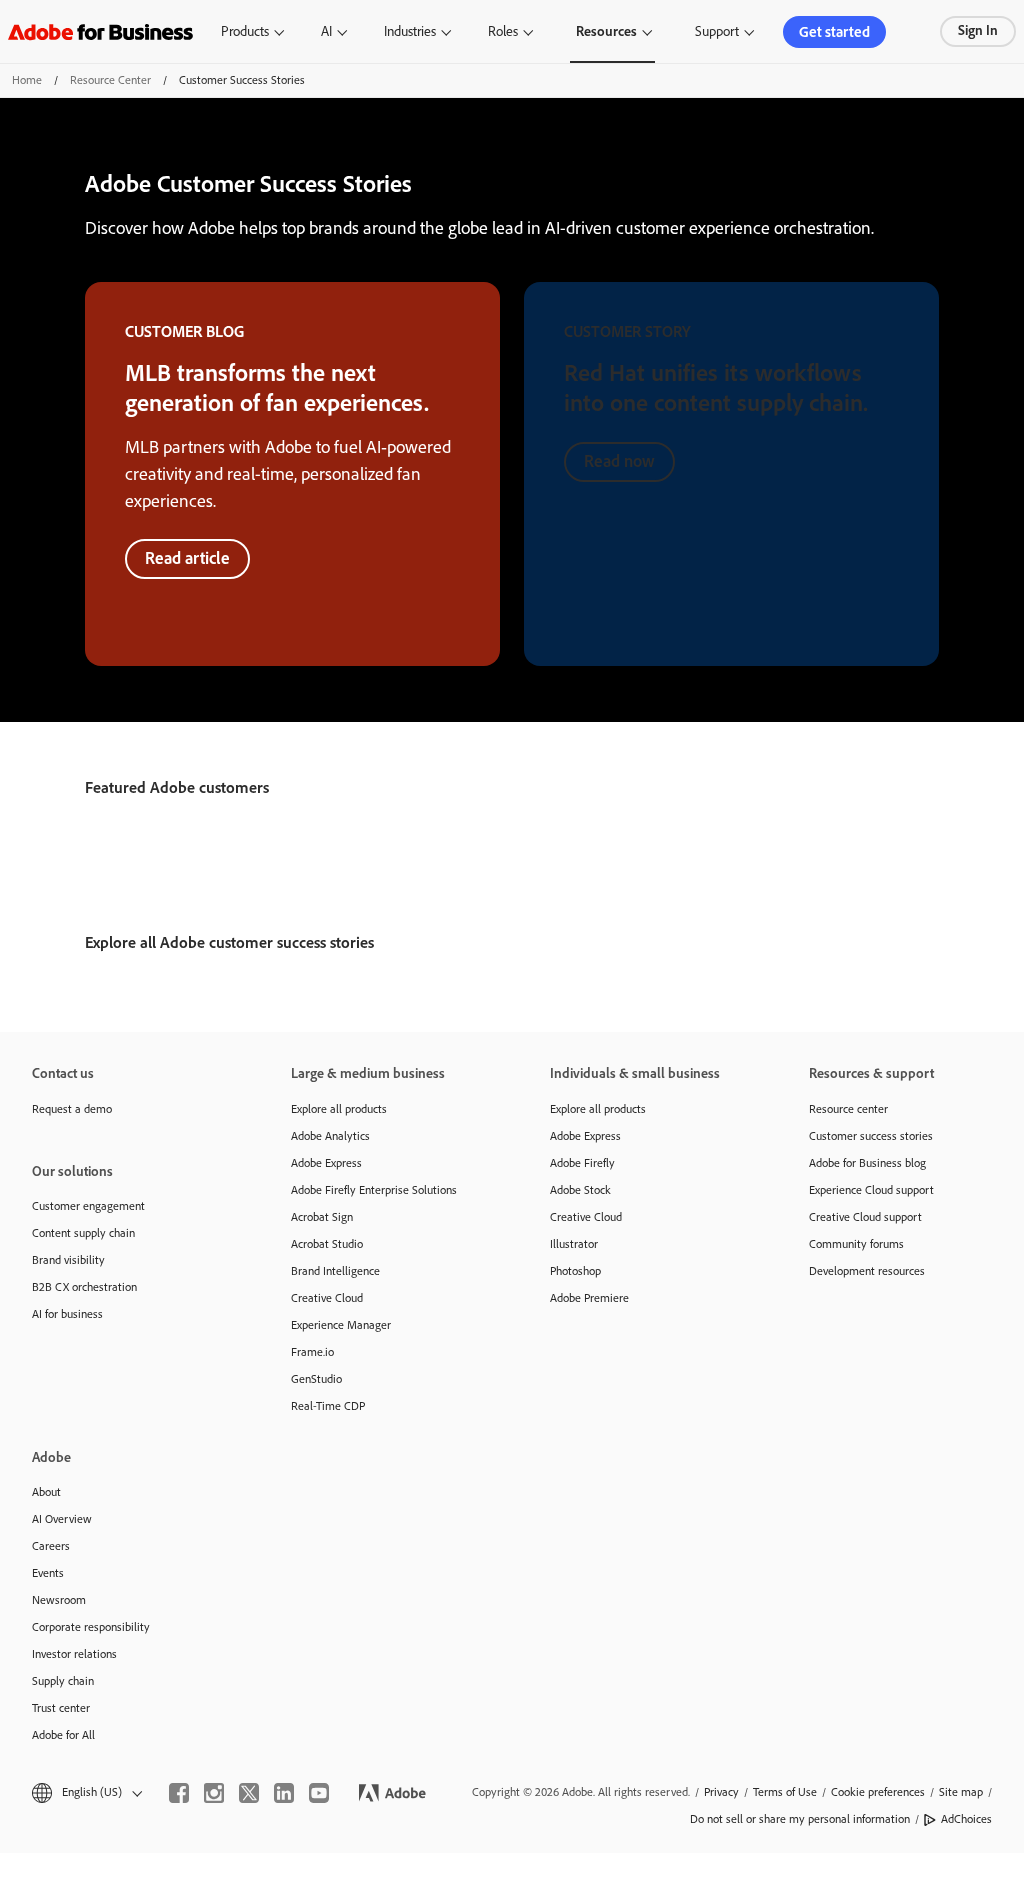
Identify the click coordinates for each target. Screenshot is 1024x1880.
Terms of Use (785, 1792)
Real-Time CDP (328, 1406)
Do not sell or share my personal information (800, 1819)
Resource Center (110, 80)
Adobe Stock (580, 1190)
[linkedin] (284, 1793)
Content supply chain (83, 1233)
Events (48, 1573)
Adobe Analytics (330, 1136)
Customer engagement (88, 1206)
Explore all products (339, 1109)
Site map (961, 1792)
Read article (187, 558)
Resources (606, 31)
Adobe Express (326, 1163)
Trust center (61, 1708)
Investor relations (74, 1654)
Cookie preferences (878, 1792)
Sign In (978, 30)
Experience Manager (341, 1325)
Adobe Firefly (582, 1163)
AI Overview (62, 1519)
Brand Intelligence (335, 1271)
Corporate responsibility (91, 1627)
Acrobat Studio (327, 1244)
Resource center (848, 1109)
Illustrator (574, 1244)
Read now (619, 461)
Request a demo (72, 1109)
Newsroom (59, 1600)
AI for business (67, 1314)
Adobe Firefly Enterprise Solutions (374, 1190)
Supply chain (63, 1681)
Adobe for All (63, 1735)
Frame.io (312, 1352)
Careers (51, 1546)
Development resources (867, 1271)
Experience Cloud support (871, 1190)
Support (717, 31)
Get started (834, 32)
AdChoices (966, 1819)
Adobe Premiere (589, 1298)
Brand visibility (68, 1260)
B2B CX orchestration (84, 1287)
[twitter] (249, 1793)
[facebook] (179, 1793)
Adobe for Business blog (867, 1163)
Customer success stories (871, 1136)
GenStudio (316, 1379)
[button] (85, 1792)
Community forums (856, 1244)
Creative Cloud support (865, 1217)
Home (27, 80)
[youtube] (319, 1793)
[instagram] (214, 1793)
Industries (410, 31)
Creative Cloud (327, 1298)
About (46, 1492)
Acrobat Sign (322, 1217)
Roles (503, 31)
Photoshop (575, 1271)
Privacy (721, 1792)
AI (326, 31)
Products (245, 31)
